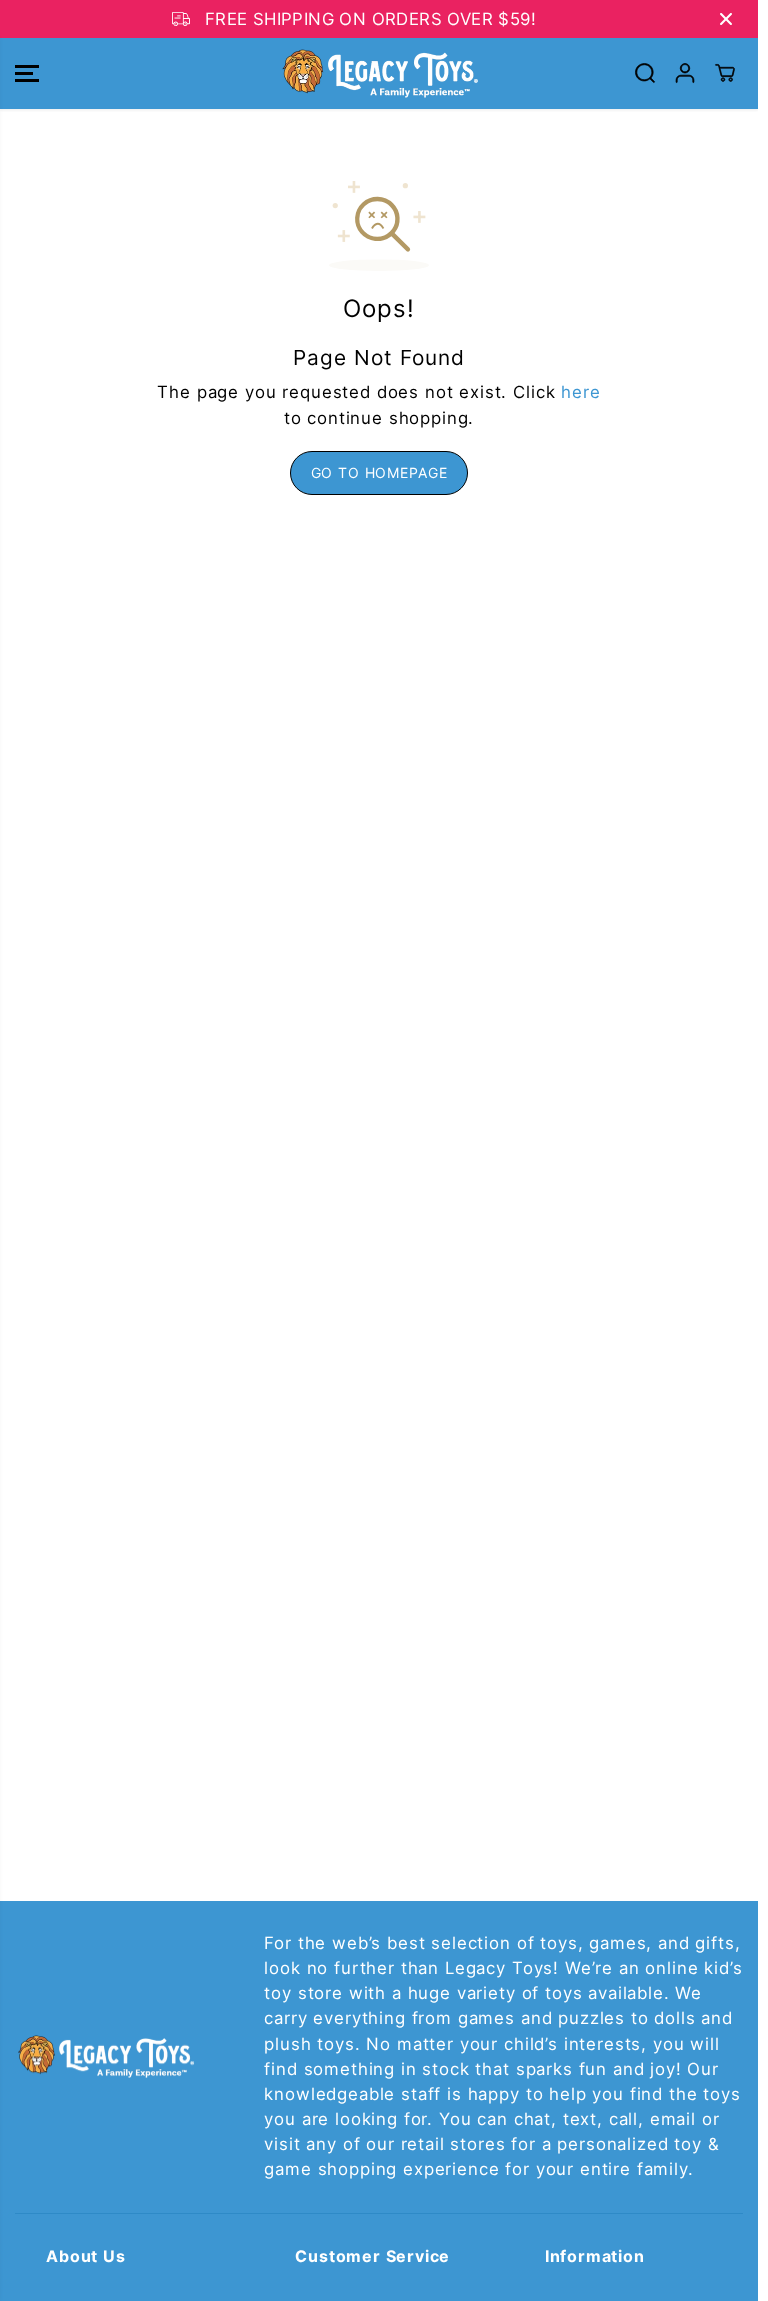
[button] (27, 73)
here (580, 392)
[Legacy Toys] (379, 73)
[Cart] (725, 73)
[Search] (645, 73)
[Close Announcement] (726, 19)
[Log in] (685, 73)
